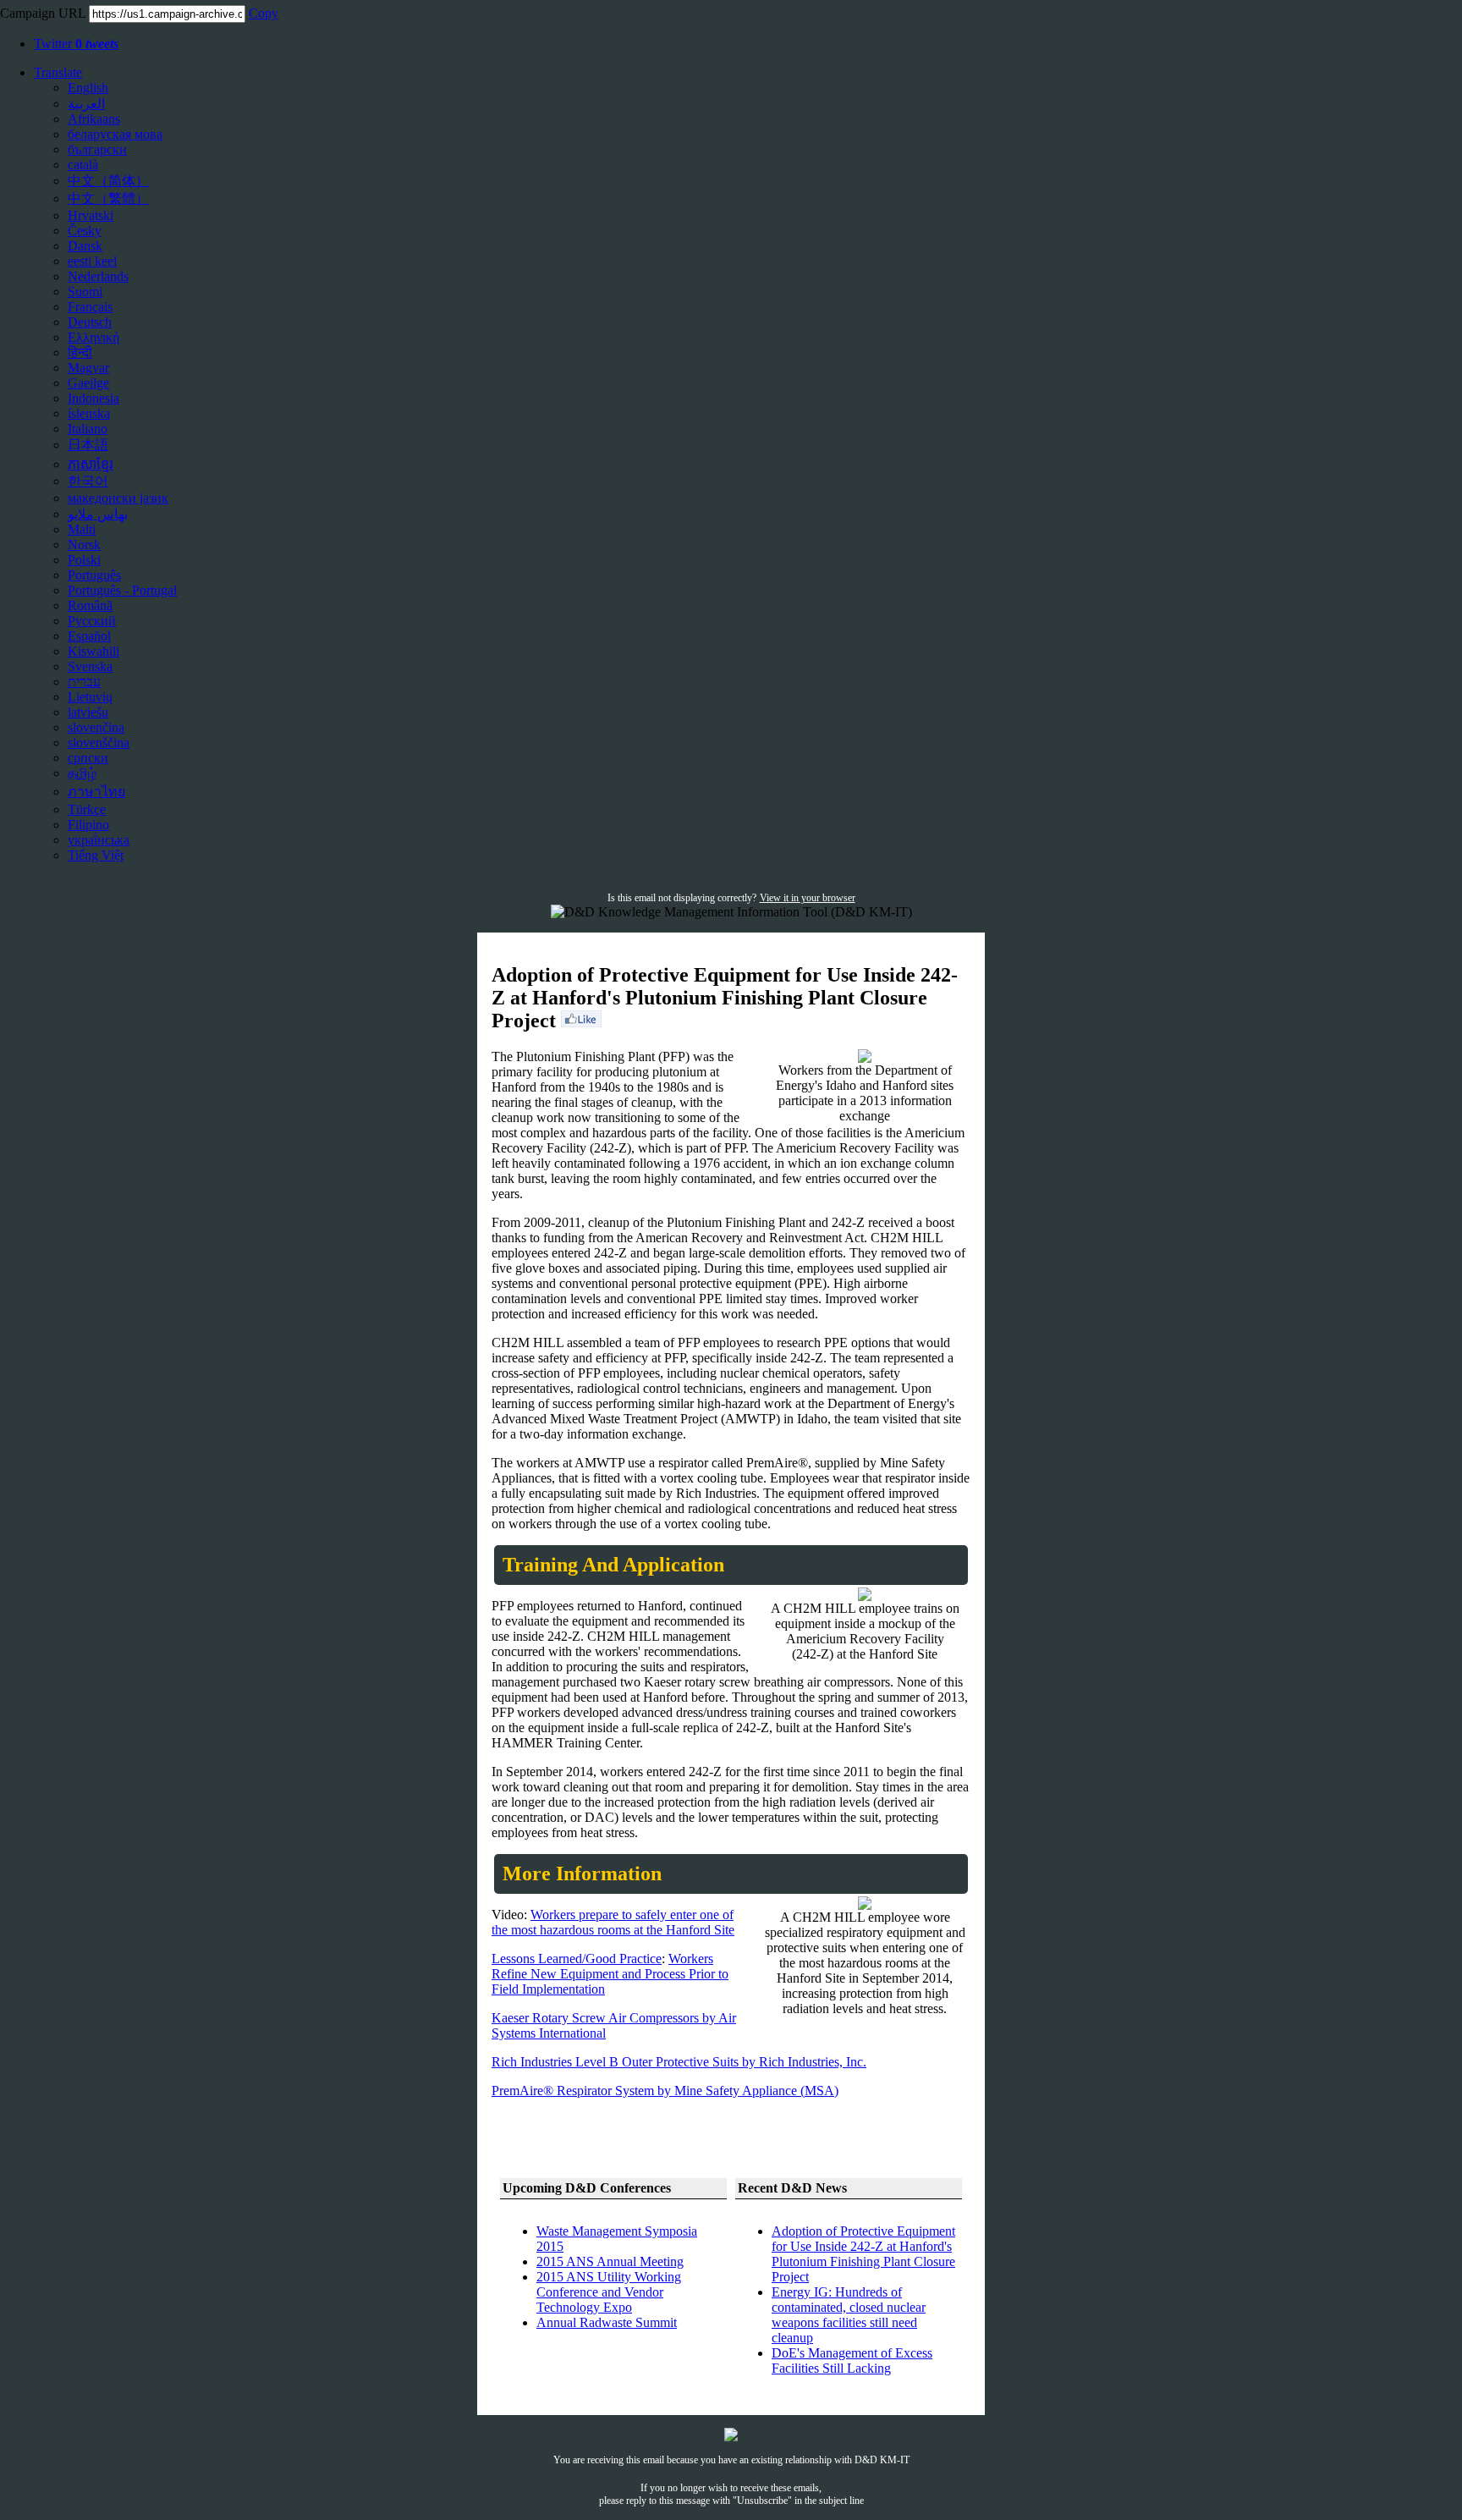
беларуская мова (115, 134)
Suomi (85, 292)
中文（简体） (108, 181)
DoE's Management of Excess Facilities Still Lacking (852, 2360)
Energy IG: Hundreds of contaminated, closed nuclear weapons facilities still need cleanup (849, 2315)
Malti (82, 529)
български (97, 149)
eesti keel (92, 261)
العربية (86, 104)
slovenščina (99, 743)
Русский (92, 621)
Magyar (88, 368)
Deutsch (90, 322)
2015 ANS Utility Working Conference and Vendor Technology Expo (609, 2292)
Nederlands (98, 276)
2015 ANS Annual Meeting (610, 2261)
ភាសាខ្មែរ (91, 464)
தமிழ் (82, 773)
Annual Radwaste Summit (607, 2322)
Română (90, 605)
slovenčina (96, 727)
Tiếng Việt (96, 855)
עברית (84, 682)
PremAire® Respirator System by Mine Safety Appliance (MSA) (665, 2091)
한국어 (88, 481)
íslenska (89, 413)
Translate (58, 72)
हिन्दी (80, 352)
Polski (84, 560)
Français (90, 307)
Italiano (88, 429)
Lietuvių (90, 697)
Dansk (85, 246)
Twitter (76, 44)
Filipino (88, 825)
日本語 (88, 445)
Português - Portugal (122, 590)
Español (89, 636)
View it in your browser (808, 898)
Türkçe (87, 809)
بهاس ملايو (98, 514)
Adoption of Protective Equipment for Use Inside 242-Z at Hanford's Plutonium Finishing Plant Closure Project (863, 2254)
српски (88, 758)
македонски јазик (118, 498)
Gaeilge (88, 383)
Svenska (90, 666)
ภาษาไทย (96, 792)
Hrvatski (91, 215)
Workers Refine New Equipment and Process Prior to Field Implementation (610, 1974)
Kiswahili (93, 651)
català (83, 165)
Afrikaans (94, 119)
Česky (85, 231)
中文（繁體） (108, 198)
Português (94, 575)
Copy (264, 13)
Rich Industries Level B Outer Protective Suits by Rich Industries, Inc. (679, 2062)
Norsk (84, 545)
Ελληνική (93, 337)
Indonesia (93, 398)
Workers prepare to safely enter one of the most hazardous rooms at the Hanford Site (613, 1922)
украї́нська (99, 840)
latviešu (88, 712)
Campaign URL (43, 13)
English (88, 88)
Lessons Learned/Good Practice (577, 1959)
